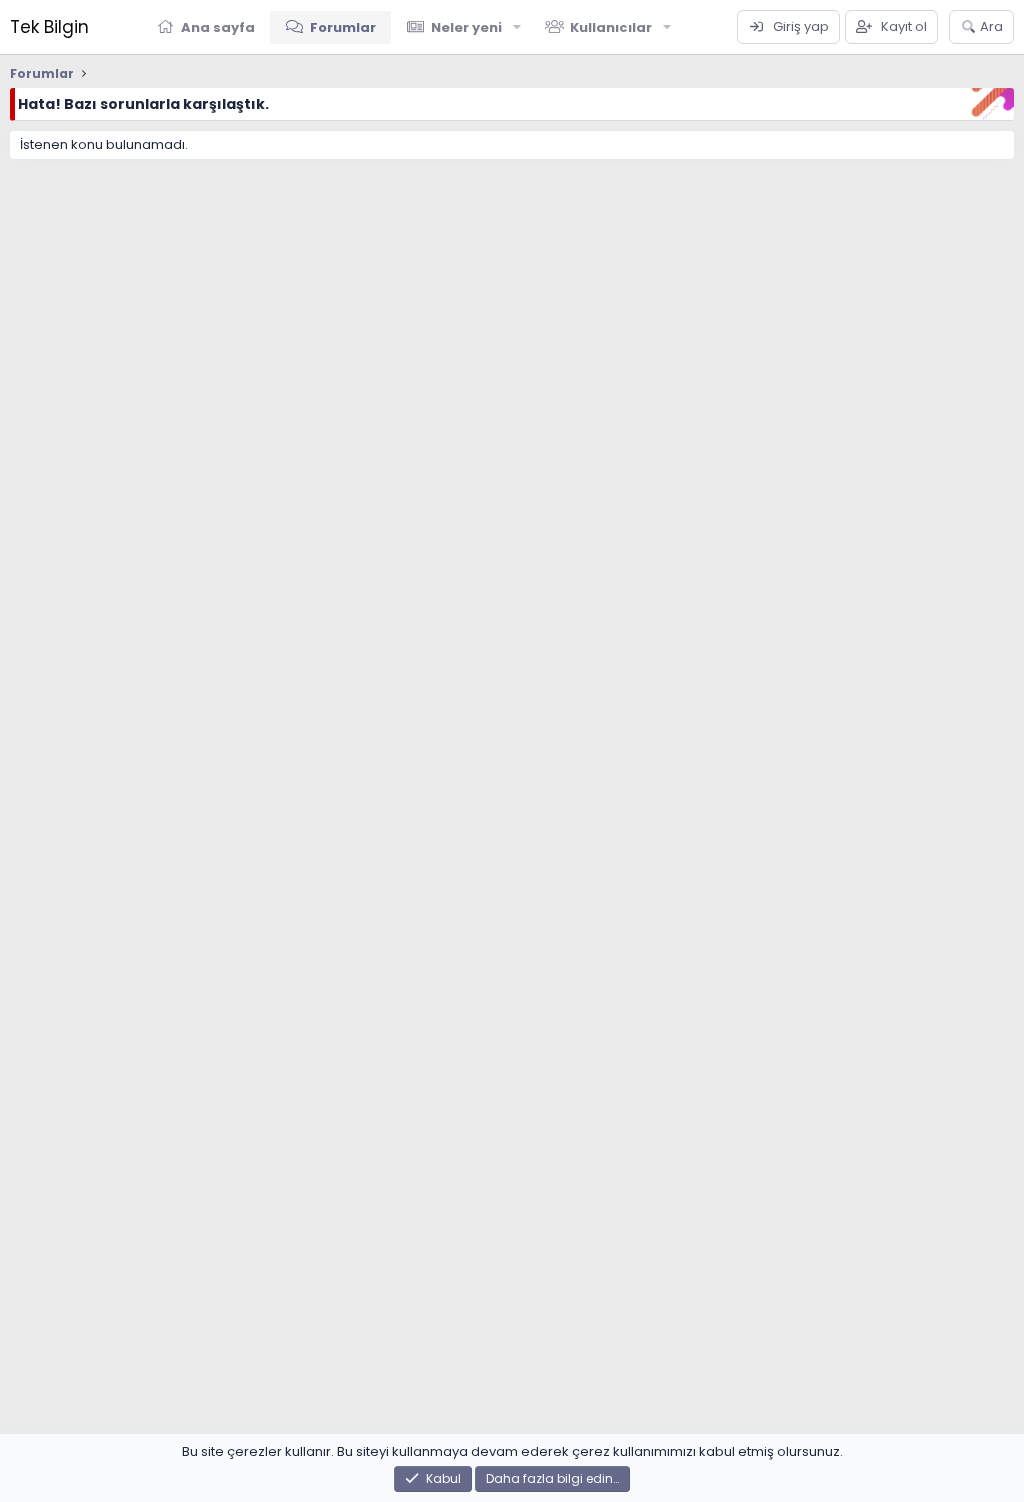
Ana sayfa (218, 27)
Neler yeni (466, 27)
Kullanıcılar (611, 27)
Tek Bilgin (49, 27)
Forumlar (343, 27)
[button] (517, 27)
